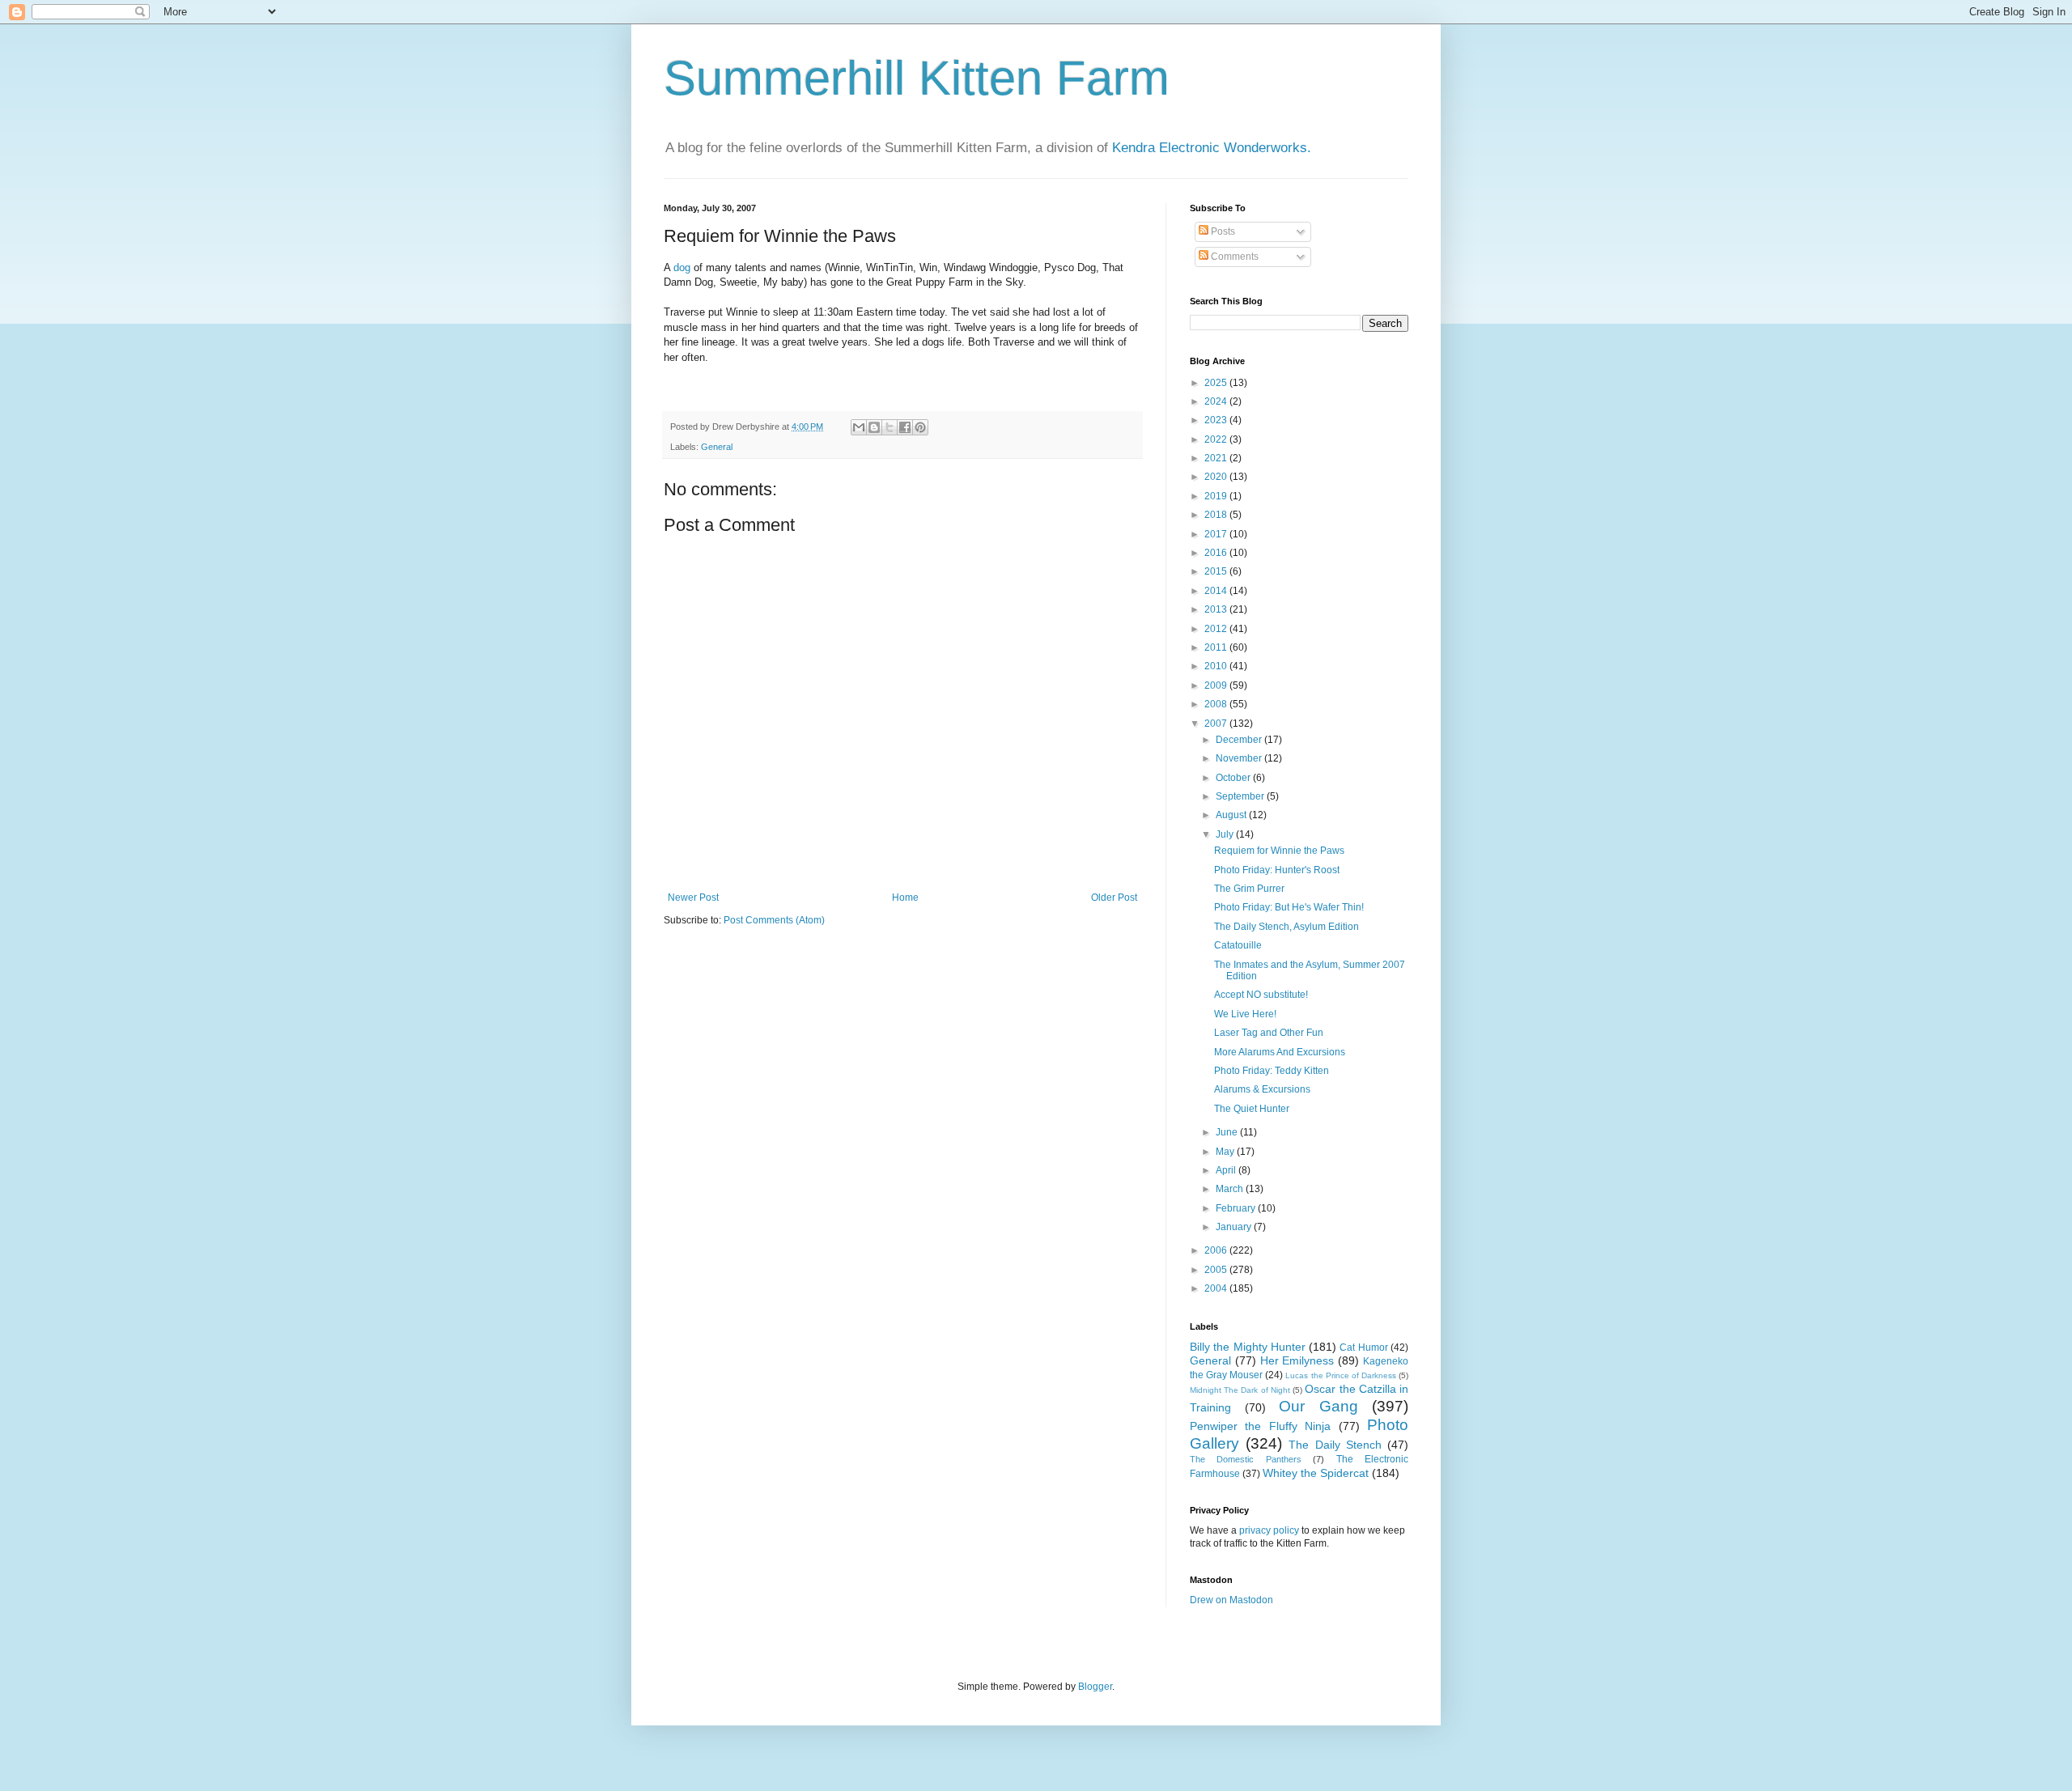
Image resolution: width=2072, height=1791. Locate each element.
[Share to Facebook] (905, 427)
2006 (1217, 1250)
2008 (1217, 704)
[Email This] (859, 427)
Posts (1222, 231)
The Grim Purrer (1249, 889)
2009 (1217, 685)
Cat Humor (1363, 1347)
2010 (1217, 666)
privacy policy (1269, 1530)
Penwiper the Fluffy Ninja (1260, 1426)
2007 (1217, 724)
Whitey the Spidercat (1316, 1473)
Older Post (1114, 898)
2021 (1217, 458)
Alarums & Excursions (1262, 1089)
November (1240, 758)
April (1227, 1170)
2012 (1217, 629)
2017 (1217, 534)
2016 (1217, 553)
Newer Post (693, 898)
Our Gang (1318, 1406)
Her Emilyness (1297, 1360)
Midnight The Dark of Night (1240, 1390)
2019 (1217, 496)
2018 (1217, 515)
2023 (1217, 420)
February (1237, 1208)
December (1240, 740)
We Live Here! (1245, 1014)
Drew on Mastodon (1231, 1600)
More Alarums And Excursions (1280, 1052)
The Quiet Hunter (1252, 1109)
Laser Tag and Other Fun (1269, 1033)
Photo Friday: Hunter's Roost (1277, 870)
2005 (1217, 1270)
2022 (1217, 439)
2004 (1217, 1288)
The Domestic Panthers (1246, 1459)
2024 (1217, 401)
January (1235, 1227)
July (1226, 834)
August (1232, 815)
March (1231, 1189)
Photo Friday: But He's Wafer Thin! (1289, 907)
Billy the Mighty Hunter (1248, 1347)
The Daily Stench (1335, 1445)
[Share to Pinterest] (920, 427)
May (1226, 1152)
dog (682, 267)
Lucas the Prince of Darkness (1340, 1375)
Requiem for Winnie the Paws (1279, 851)
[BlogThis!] (874, 427)
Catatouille (1238, 945)
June (1228, 1132)
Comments (1233, 257)
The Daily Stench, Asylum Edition (1287, 927)
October (1234, 778)
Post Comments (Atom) (774, 920)
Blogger (1095, 1687)
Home (905, 898)
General (717, 447)
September (1241, 796)
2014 (1217, 591)
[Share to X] (890, 427)
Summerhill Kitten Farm (917, 78)
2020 (1217, 477)
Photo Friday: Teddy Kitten (1272, 1071)
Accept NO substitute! (1261, 995)
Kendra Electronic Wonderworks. (1212, 148)
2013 (1217, 609)
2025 (1217, 383)
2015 (1217, 571)
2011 (1217, 647)
